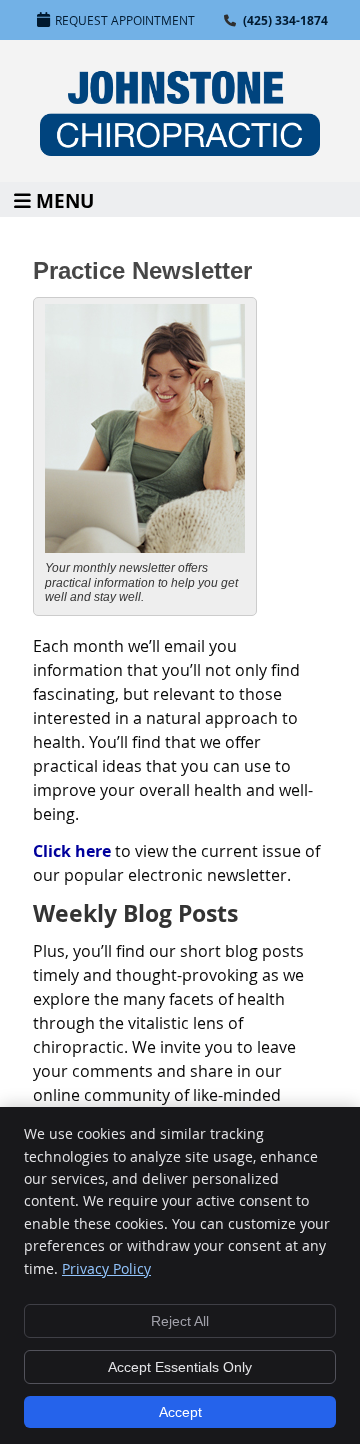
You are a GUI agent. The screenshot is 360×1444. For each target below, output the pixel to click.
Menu (65, 199)
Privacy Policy (106, 1268)
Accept (180, 1412)
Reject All (180, 1321)
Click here (72, 851)
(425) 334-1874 (285, 20)
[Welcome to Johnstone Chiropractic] (180, 150)
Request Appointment (125, 20)
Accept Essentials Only (180, 1367)
